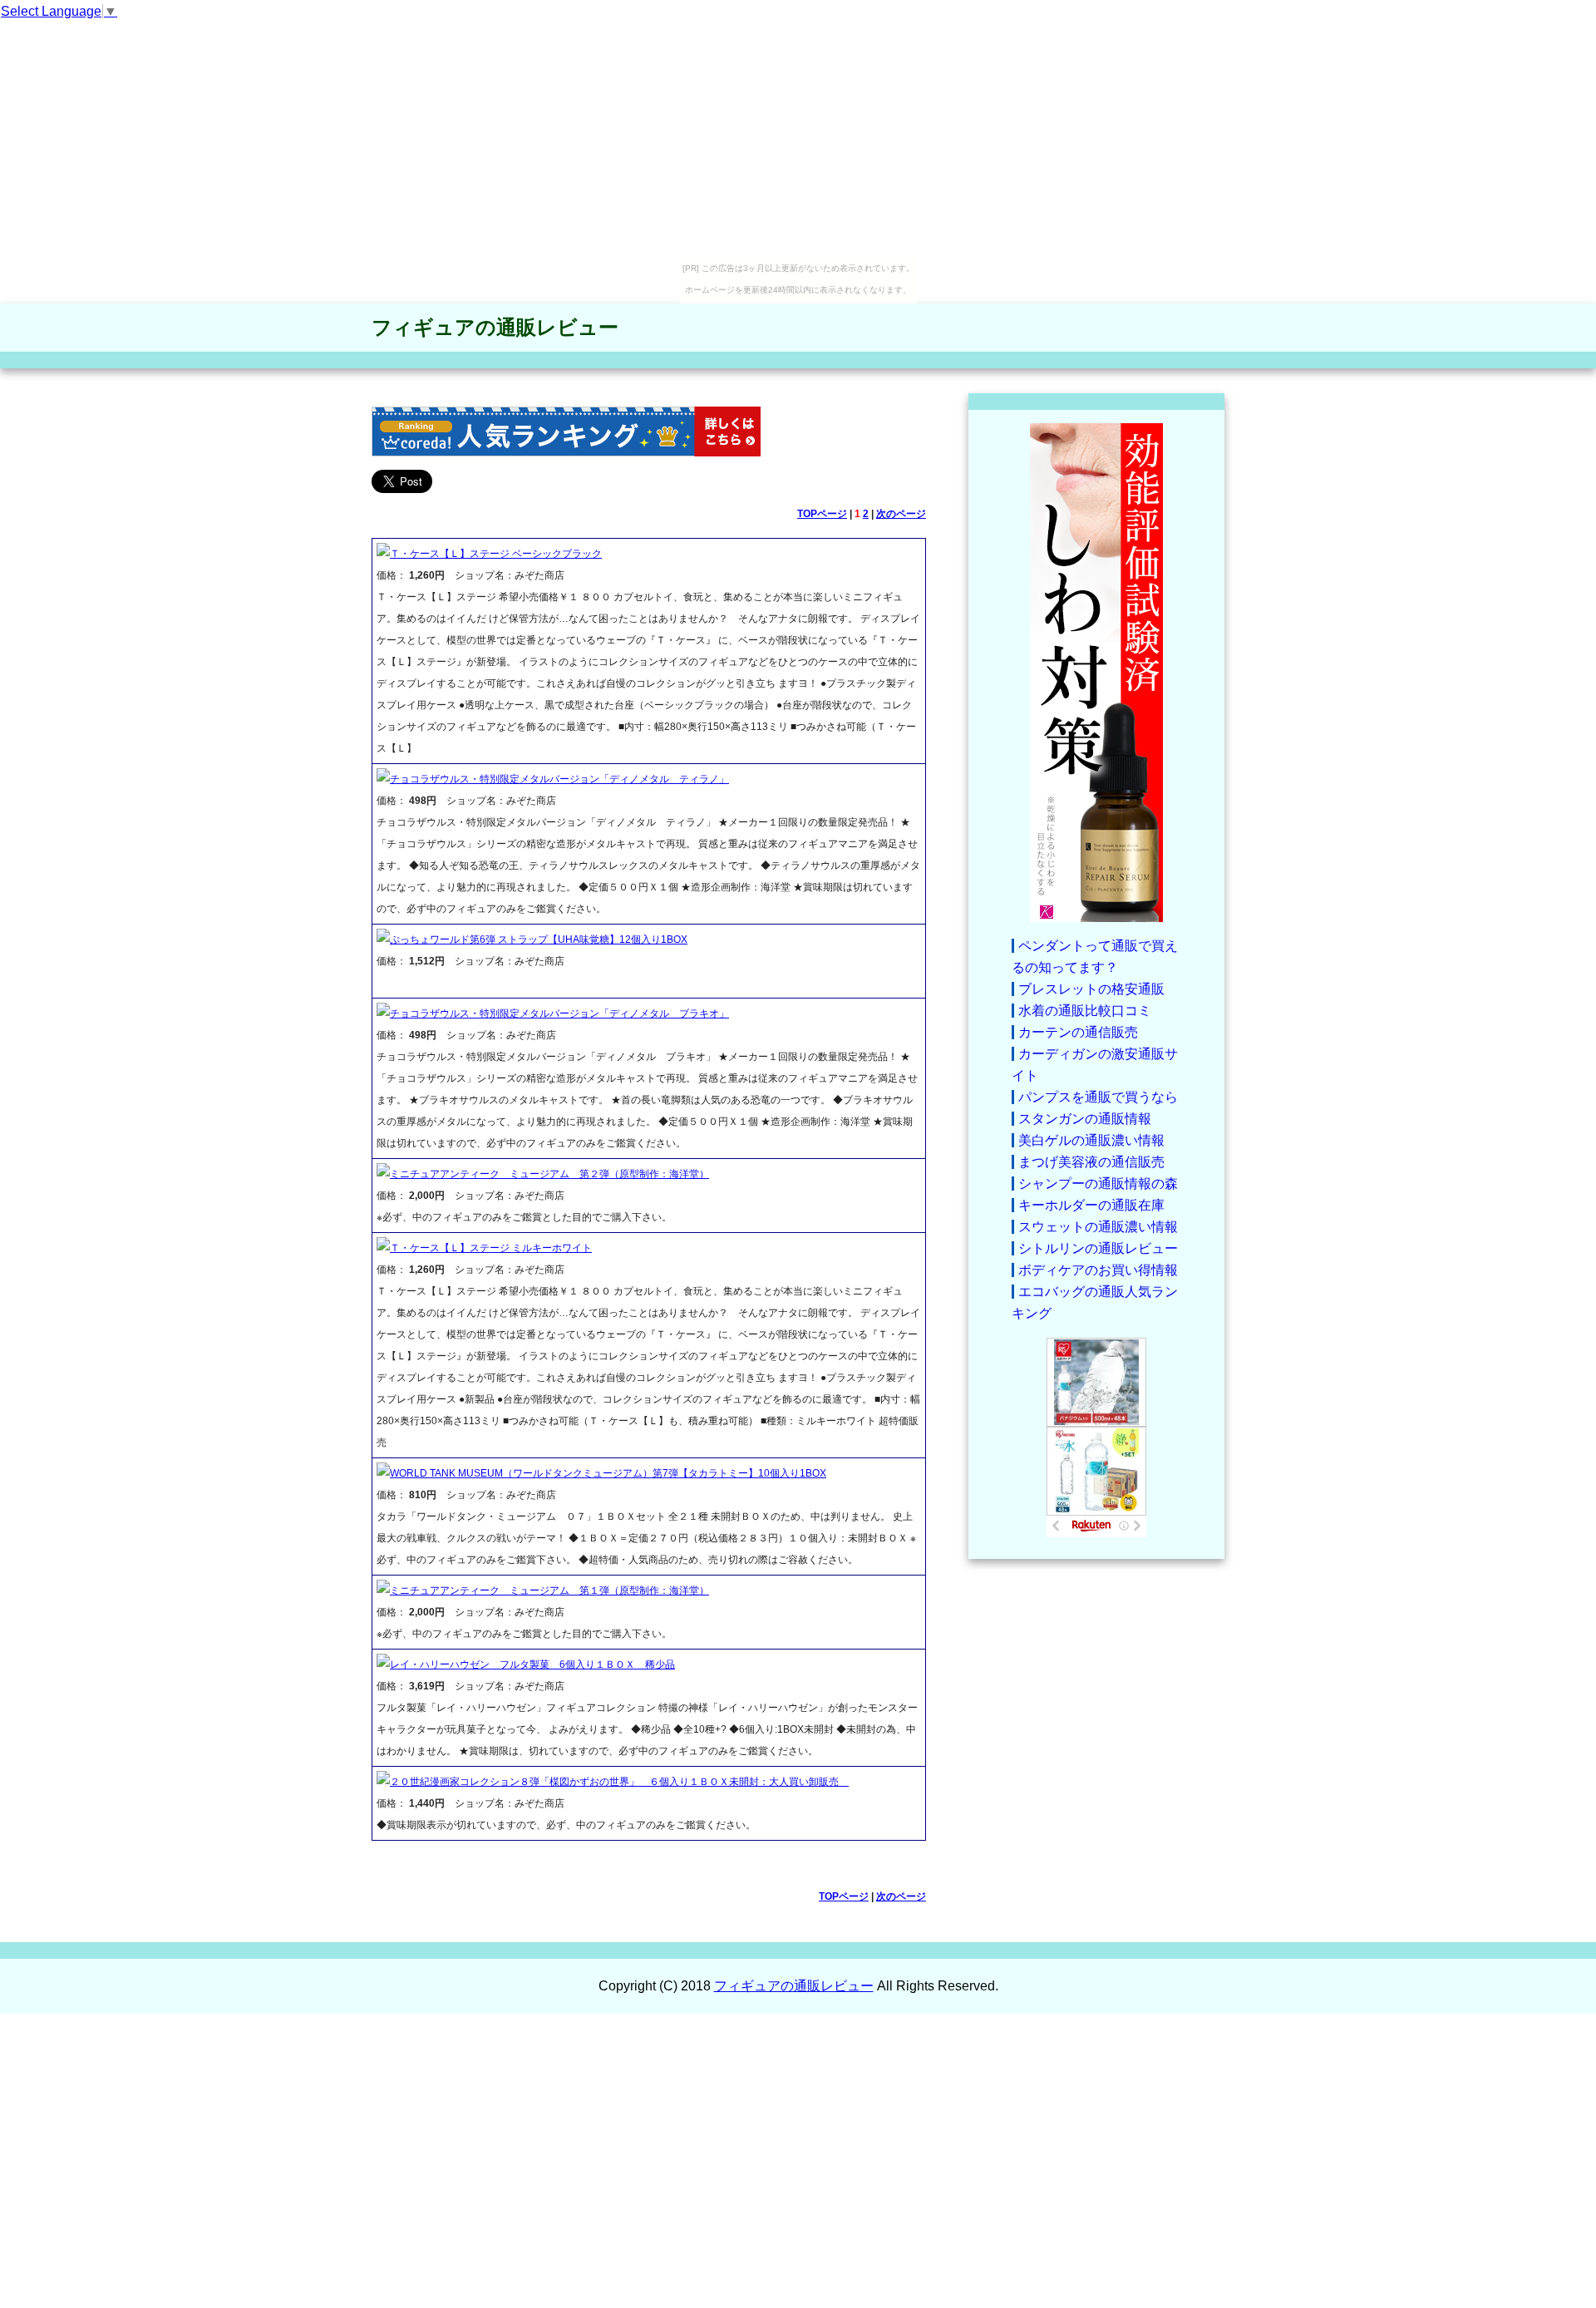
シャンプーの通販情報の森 (1098, 1184)
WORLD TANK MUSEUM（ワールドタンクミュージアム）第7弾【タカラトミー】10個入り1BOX (608, 1473)
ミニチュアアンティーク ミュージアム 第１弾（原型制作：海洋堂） (549, 1590)
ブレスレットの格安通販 (1091, 989)
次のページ (901, 514)
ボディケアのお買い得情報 (1098, 1270)
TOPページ (822, 514)
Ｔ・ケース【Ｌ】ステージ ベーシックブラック (496, 554)
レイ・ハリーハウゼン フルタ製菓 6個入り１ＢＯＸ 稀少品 (532, 1664)
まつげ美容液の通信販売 (1091, 1162)
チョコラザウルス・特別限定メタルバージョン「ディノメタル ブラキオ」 (559, 1013)
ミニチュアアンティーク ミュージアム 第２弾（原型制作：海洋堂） (549, 1174)
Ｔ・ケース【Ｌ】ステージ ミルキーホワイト (491, 1248)
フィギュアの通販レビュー (495, 327)
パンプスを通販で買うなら (1098, 1097)
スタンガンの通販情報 (1085, 1119)
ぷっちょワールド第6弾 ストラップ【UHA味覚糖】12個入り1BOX (539, 939)
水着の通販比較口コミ (1085, 1011)
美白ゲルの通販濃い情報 (1091, 1140)
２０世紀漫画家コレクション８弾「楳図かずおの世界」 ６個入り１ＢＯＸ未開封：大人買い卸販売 (619, 1782)
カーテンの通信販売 (1078, 1032)
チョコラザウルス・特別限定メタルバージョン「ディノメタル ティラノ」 (559, 779)
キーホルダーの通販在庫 (1091, 1205)
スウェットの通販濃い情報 (1098, 1227)
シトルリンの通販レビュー (1098, 1248)
